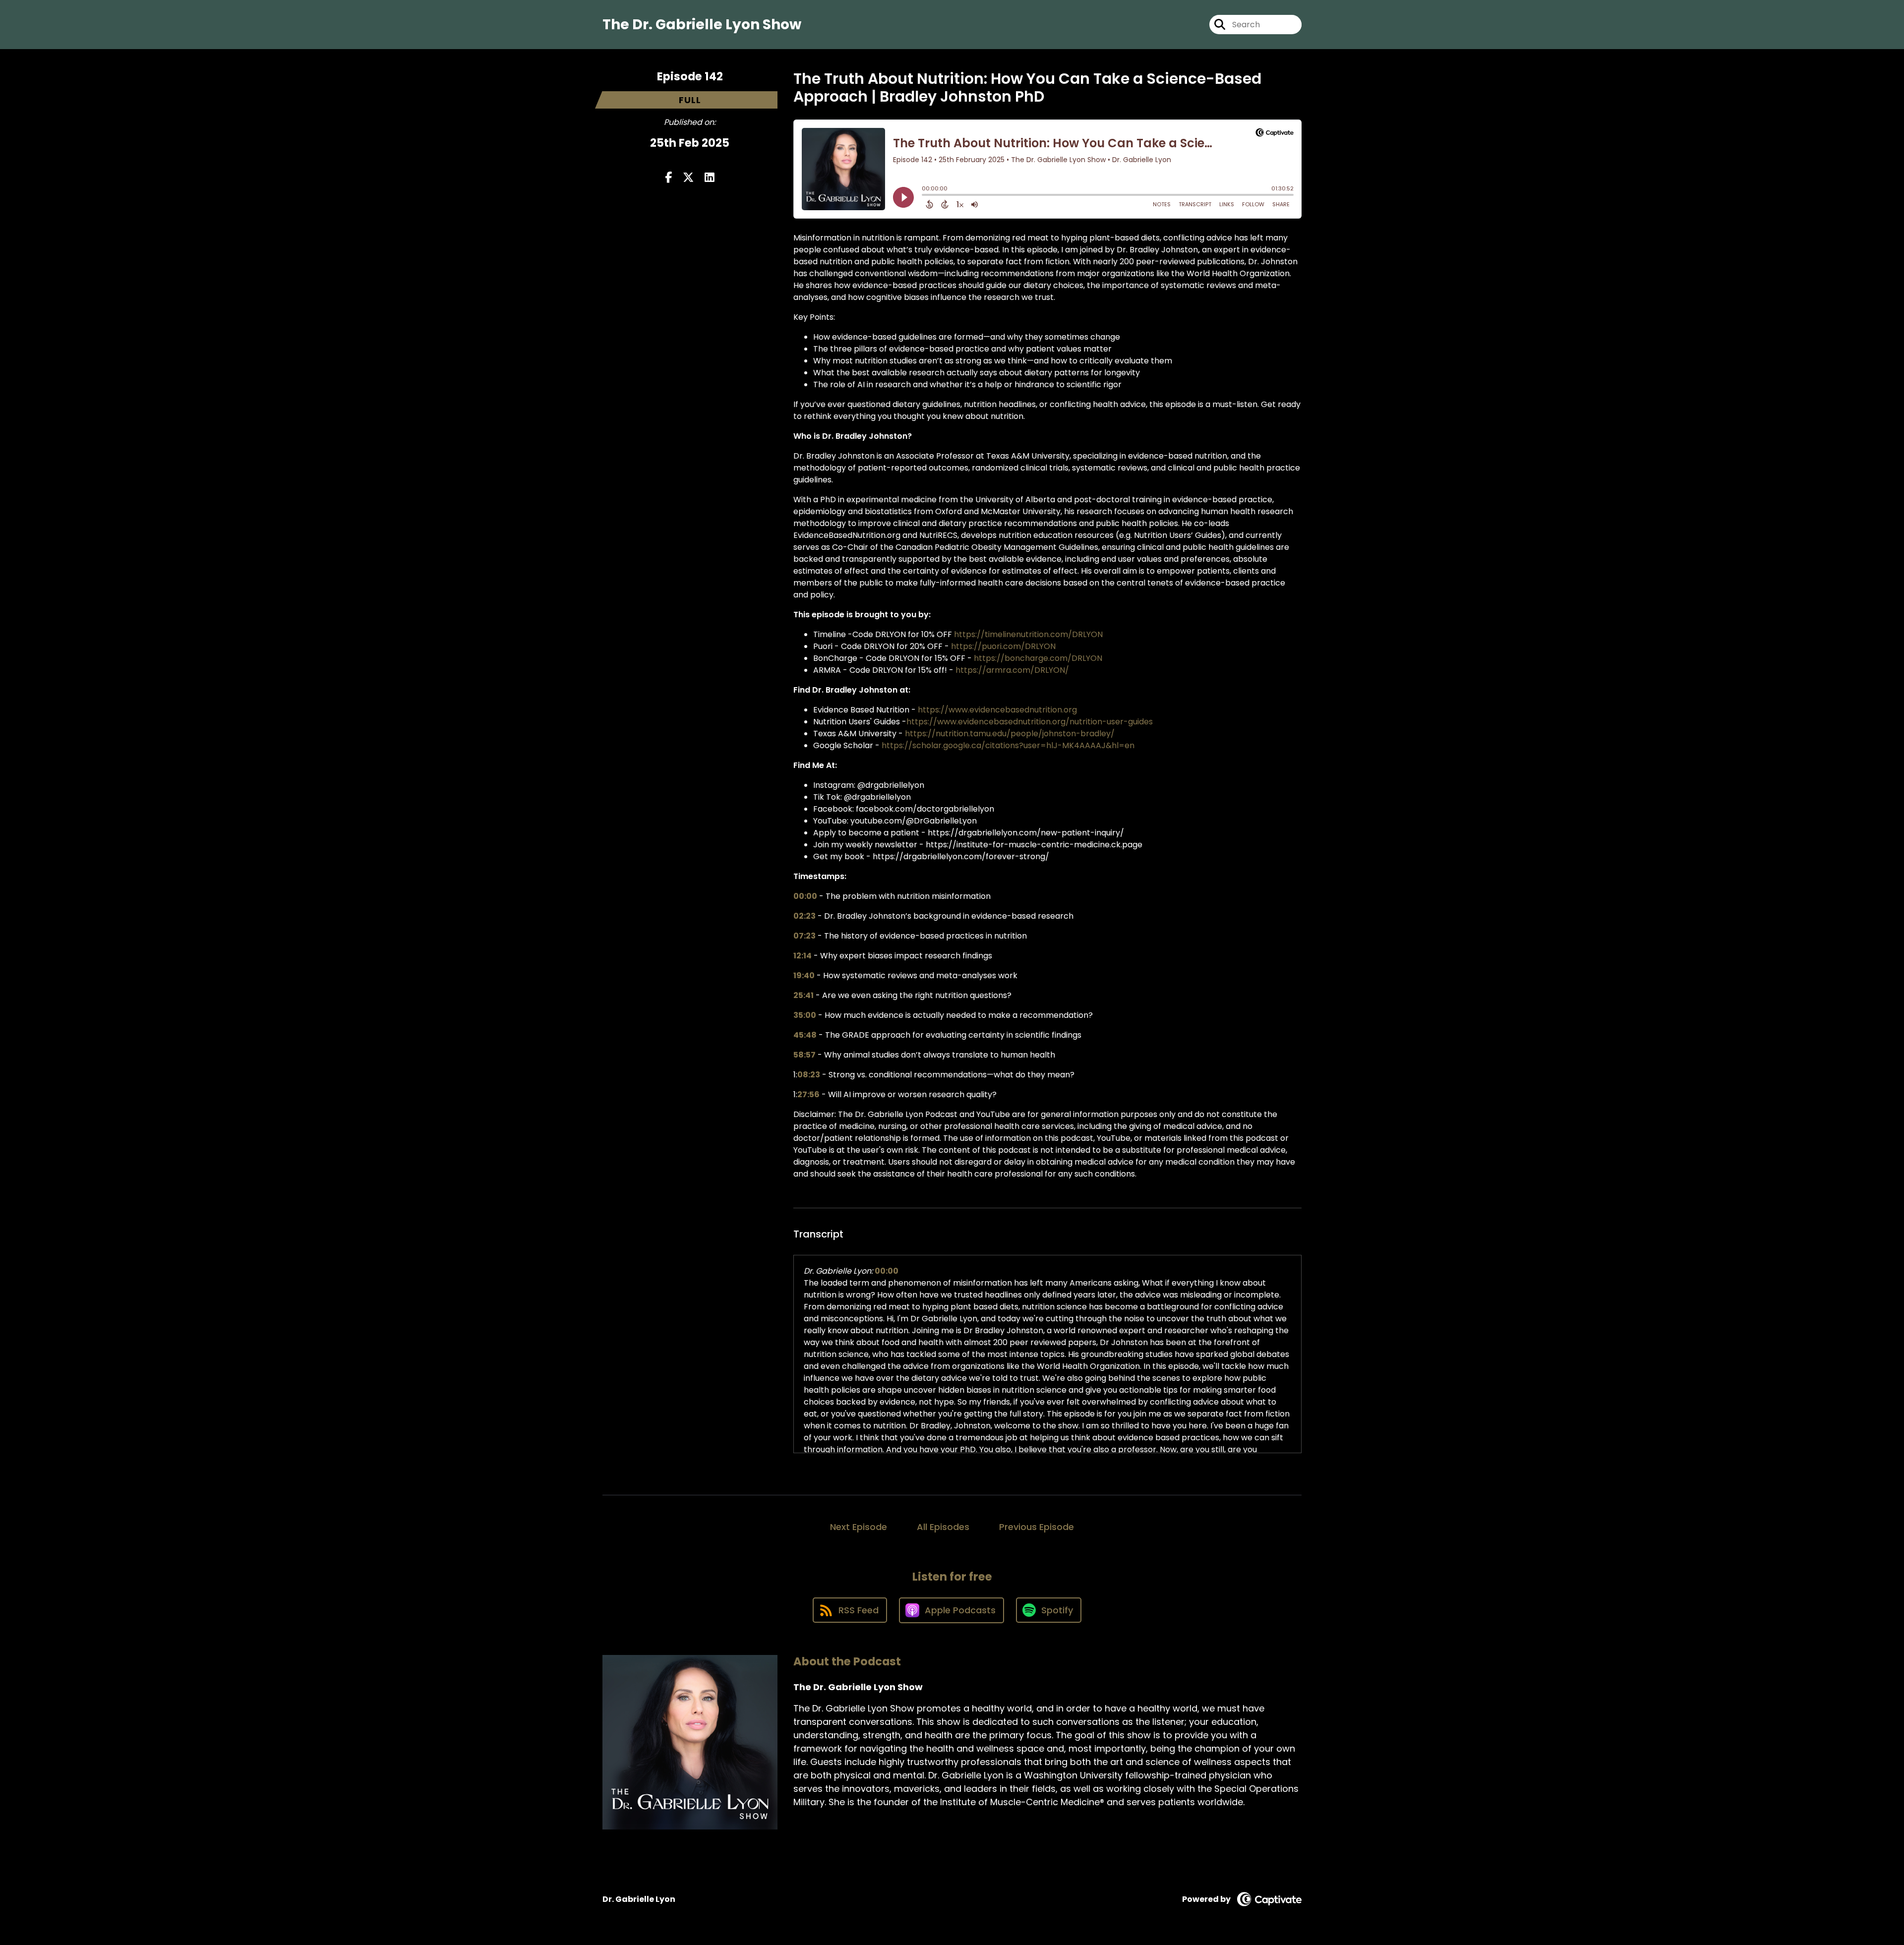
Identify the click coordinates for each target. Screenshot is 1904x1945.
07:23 (804, 936)
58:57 (804, 1055)
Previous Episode (1037, 1527)
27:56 (808, 1094)
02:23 (804, 916)
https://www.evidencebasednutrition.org (997, 710)
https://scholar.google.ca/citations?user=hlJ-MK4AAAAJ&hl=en (1008, 745)
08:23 (809, 1075)
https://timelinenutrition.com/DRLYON (1028, 634)
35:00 (805, 1015)
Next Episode (859, 1527)
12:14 (803, 956)
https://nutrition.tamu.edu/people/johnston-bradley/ (1010, 734)
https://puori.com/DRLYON (1003, 646)
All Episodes (943, 1527)
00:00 (805, 896)
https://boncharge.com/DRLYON (1038, 658)
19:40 (804, 975)
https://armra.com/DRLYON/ (1012, 670)
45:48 (805, 1035)
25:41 (803, 995)
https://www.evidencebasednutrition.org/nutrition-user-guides (1030, 722)
